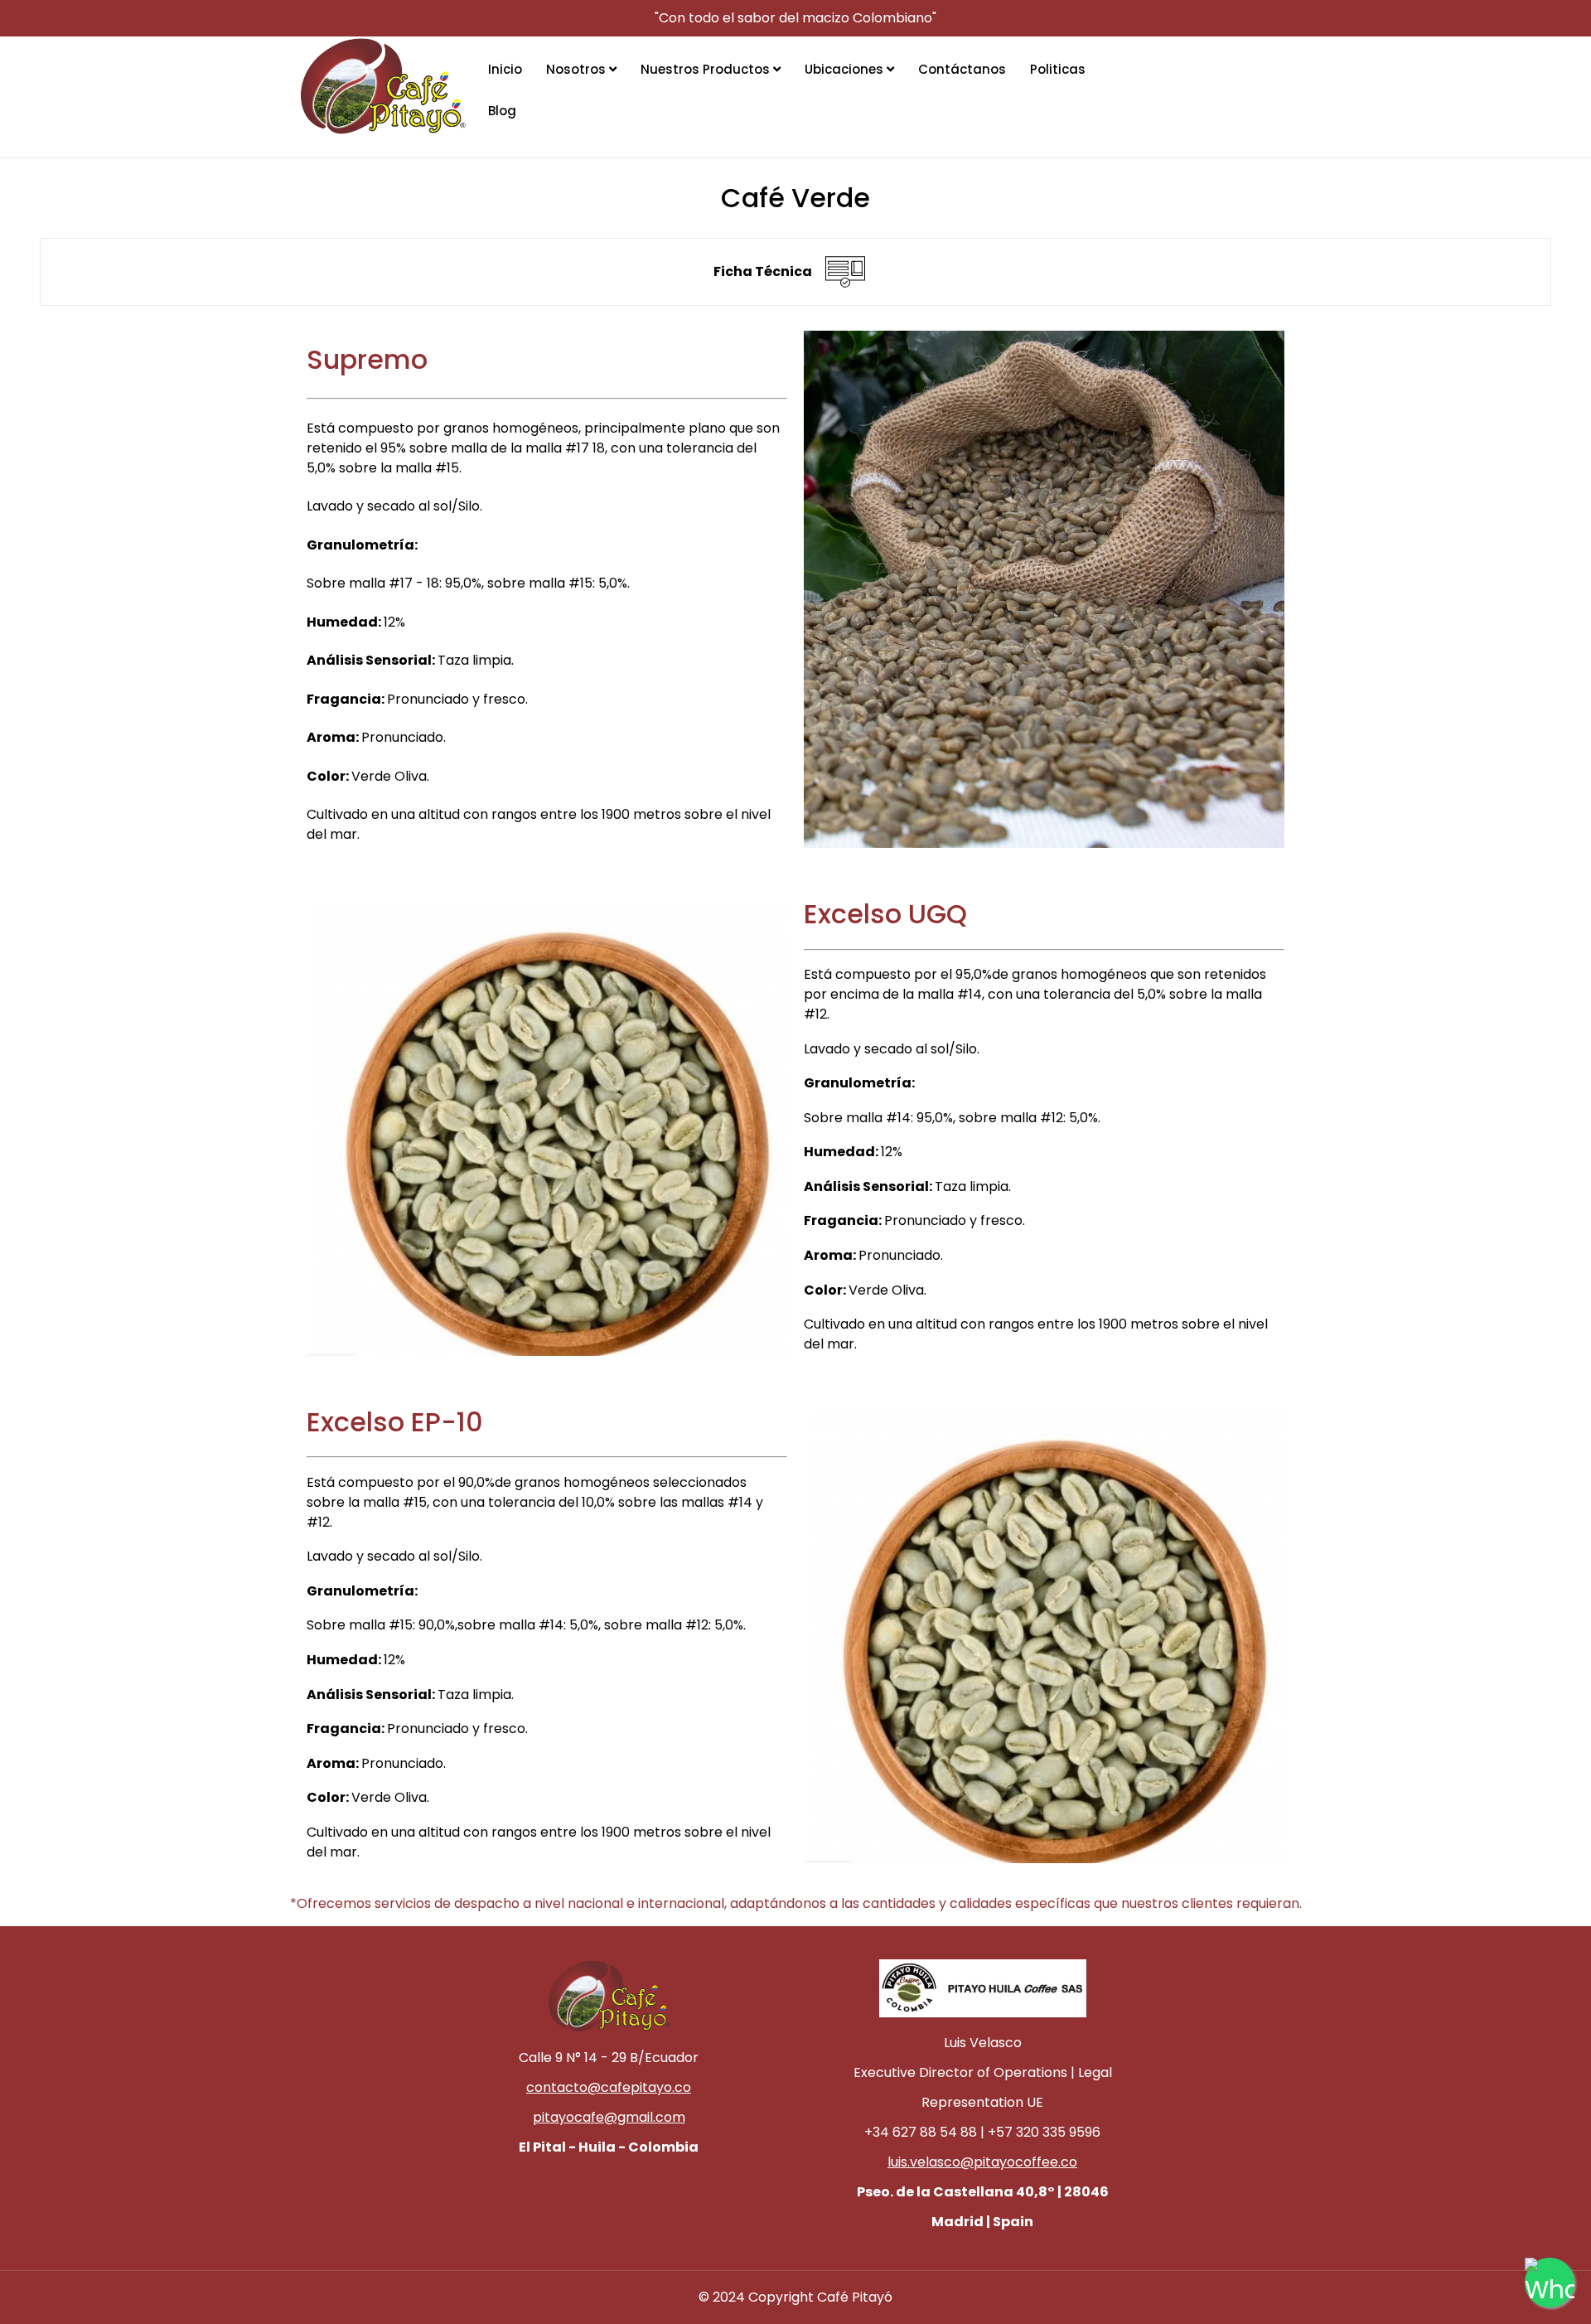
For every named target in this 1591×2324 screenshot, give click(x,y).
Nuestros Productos (707, 69)
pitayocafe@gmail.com (609, 2117)
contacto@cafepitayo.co (609, 2087)
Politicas (1058, 69)
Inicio (505, 69)
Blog (502, 111)
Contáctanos (962, 69)
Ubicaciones (846, 69)
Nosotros (578, 69)
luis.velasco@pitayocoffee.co (982, 2162)
